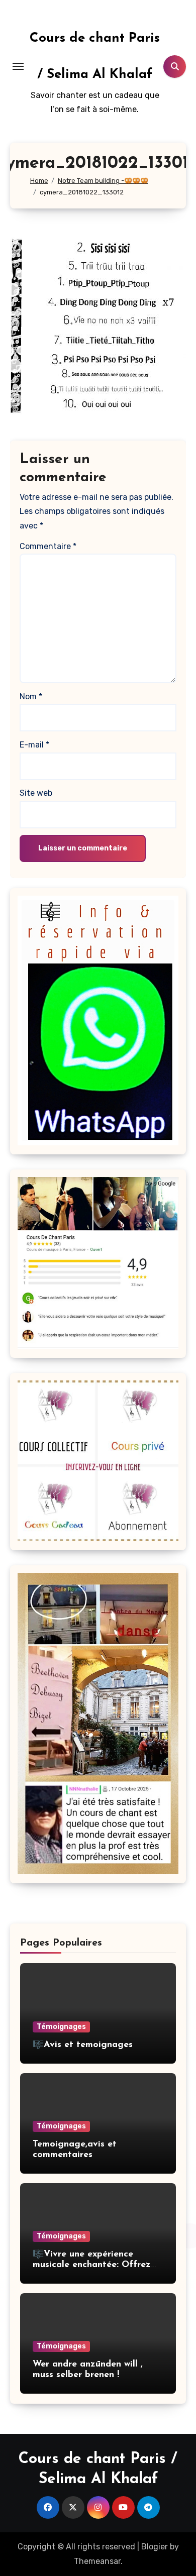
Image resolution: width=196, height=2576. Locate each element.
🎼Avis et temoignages (83, 2045)
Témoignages (61, 2027)
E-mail (34, 745)
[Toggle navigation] (18, 66)
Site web (36, 793)
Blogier (155, 2547)
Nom (31, 696)
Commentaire (48, 546)
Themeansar (97, 2561)
